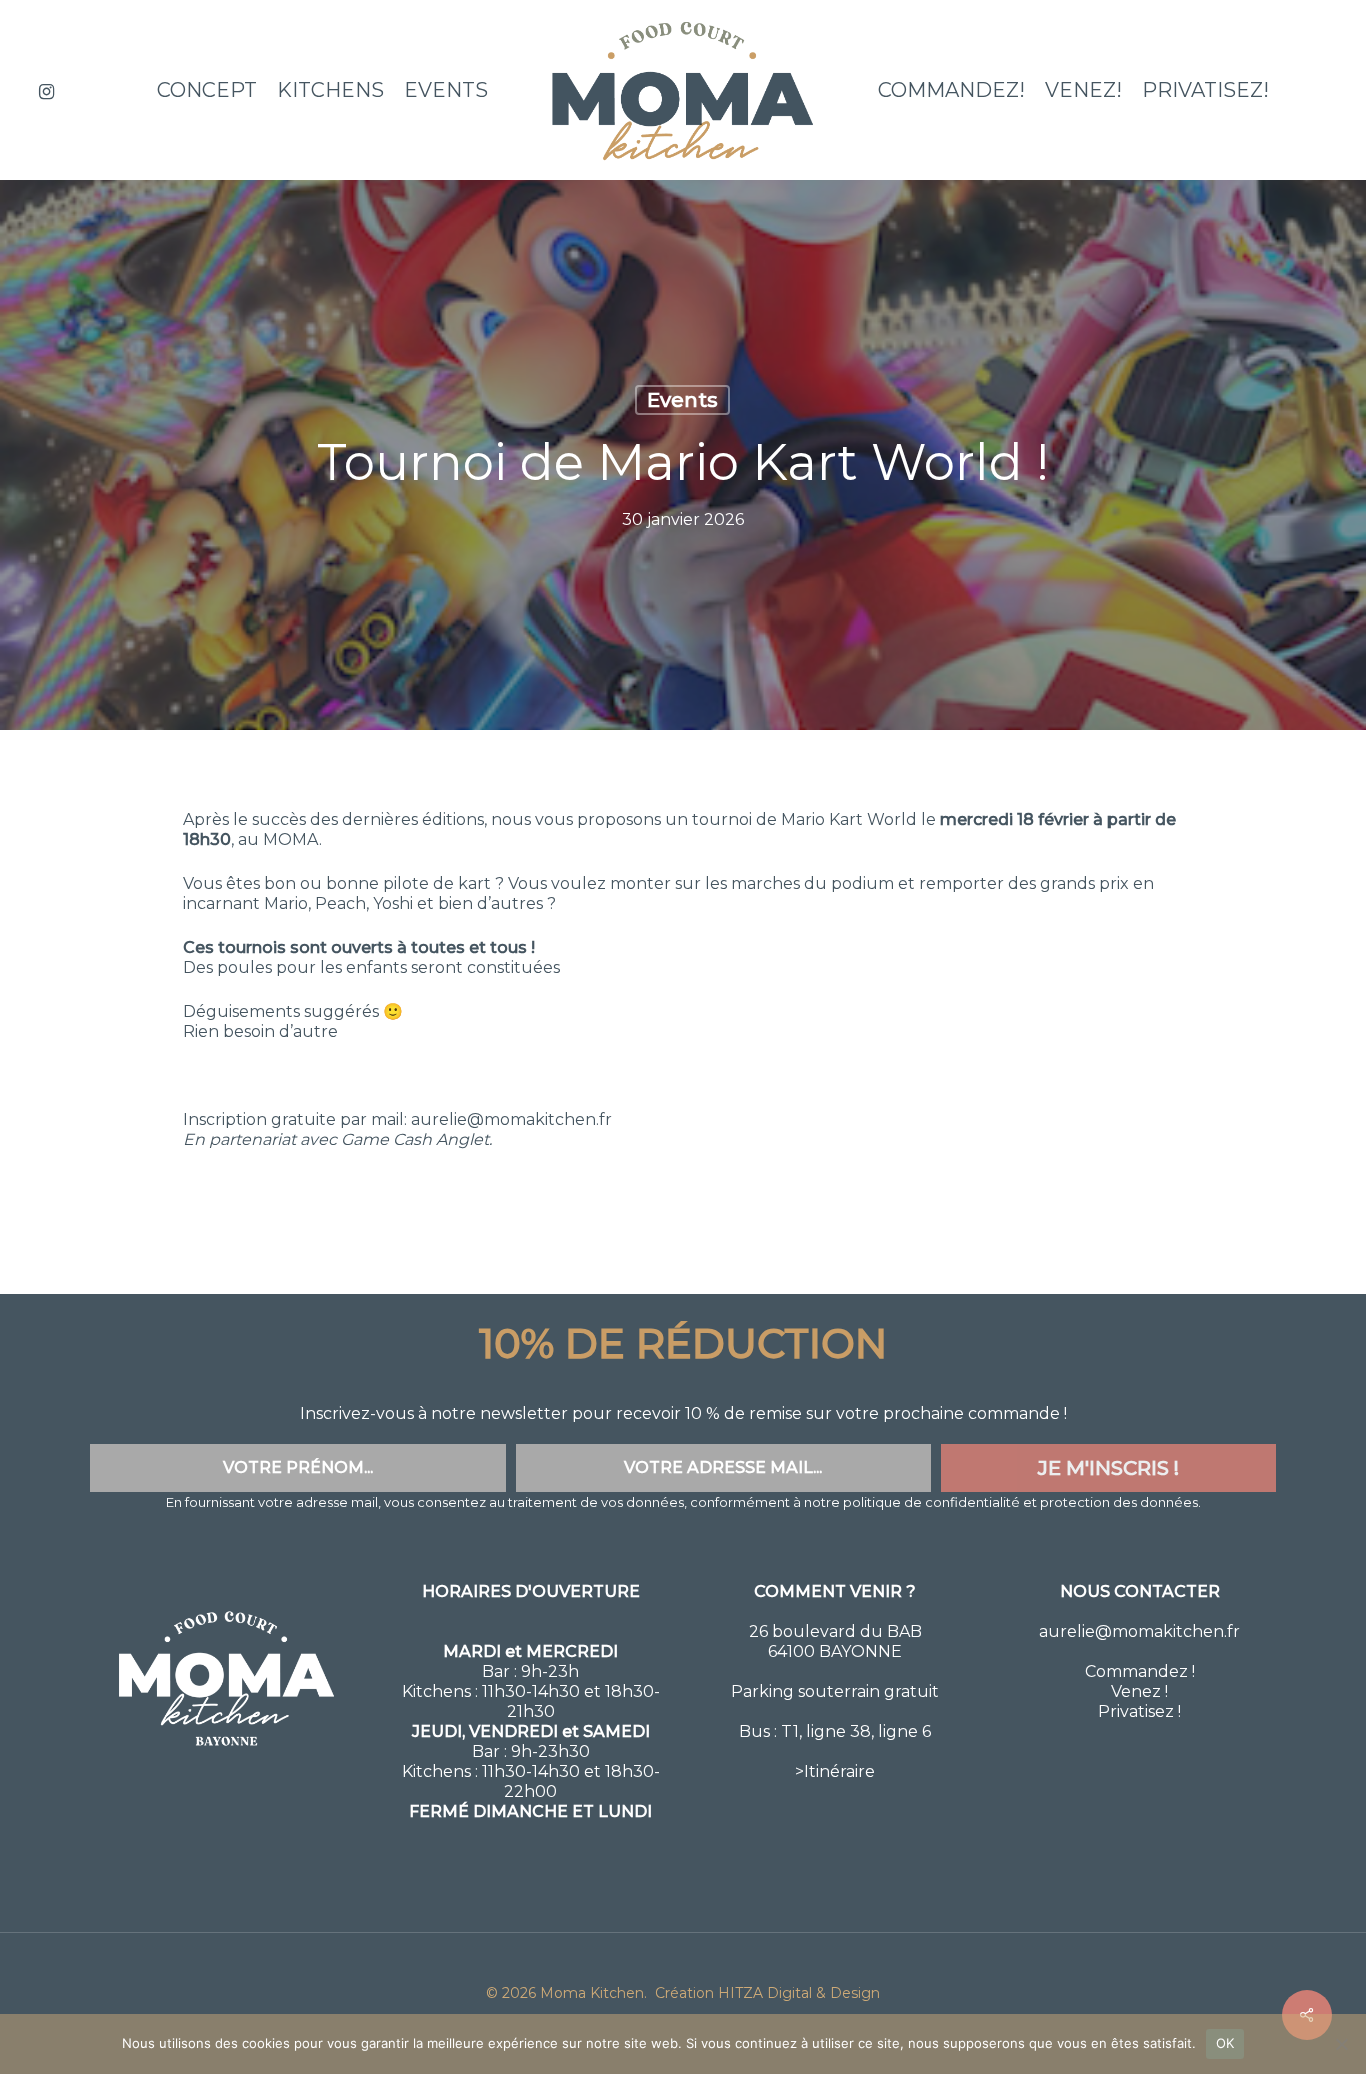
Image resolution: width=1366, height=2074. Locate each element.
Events (682, 400)
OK (1225, 2043)
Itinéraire (839, 1771)
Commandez (1136, 1671)
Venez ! (1139, 1691)
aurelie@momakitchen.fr (1139, 1631)
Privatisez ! (1139, 1711)
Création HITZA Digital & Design (765, 1993)
